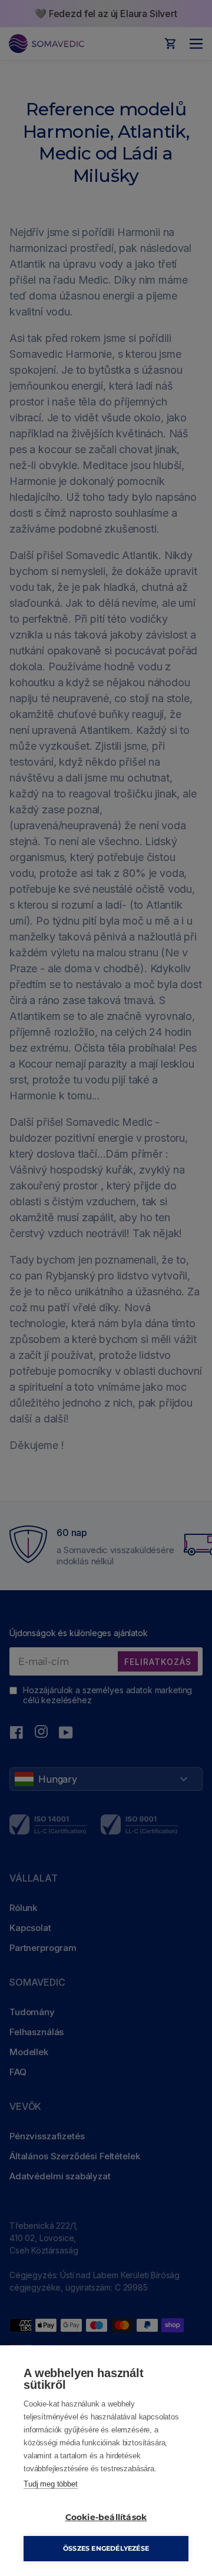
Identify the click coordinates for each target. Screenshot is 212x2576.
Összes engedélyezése (106, 2548)
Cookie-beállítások (106, 2517)
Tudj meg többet (51, 2484)
